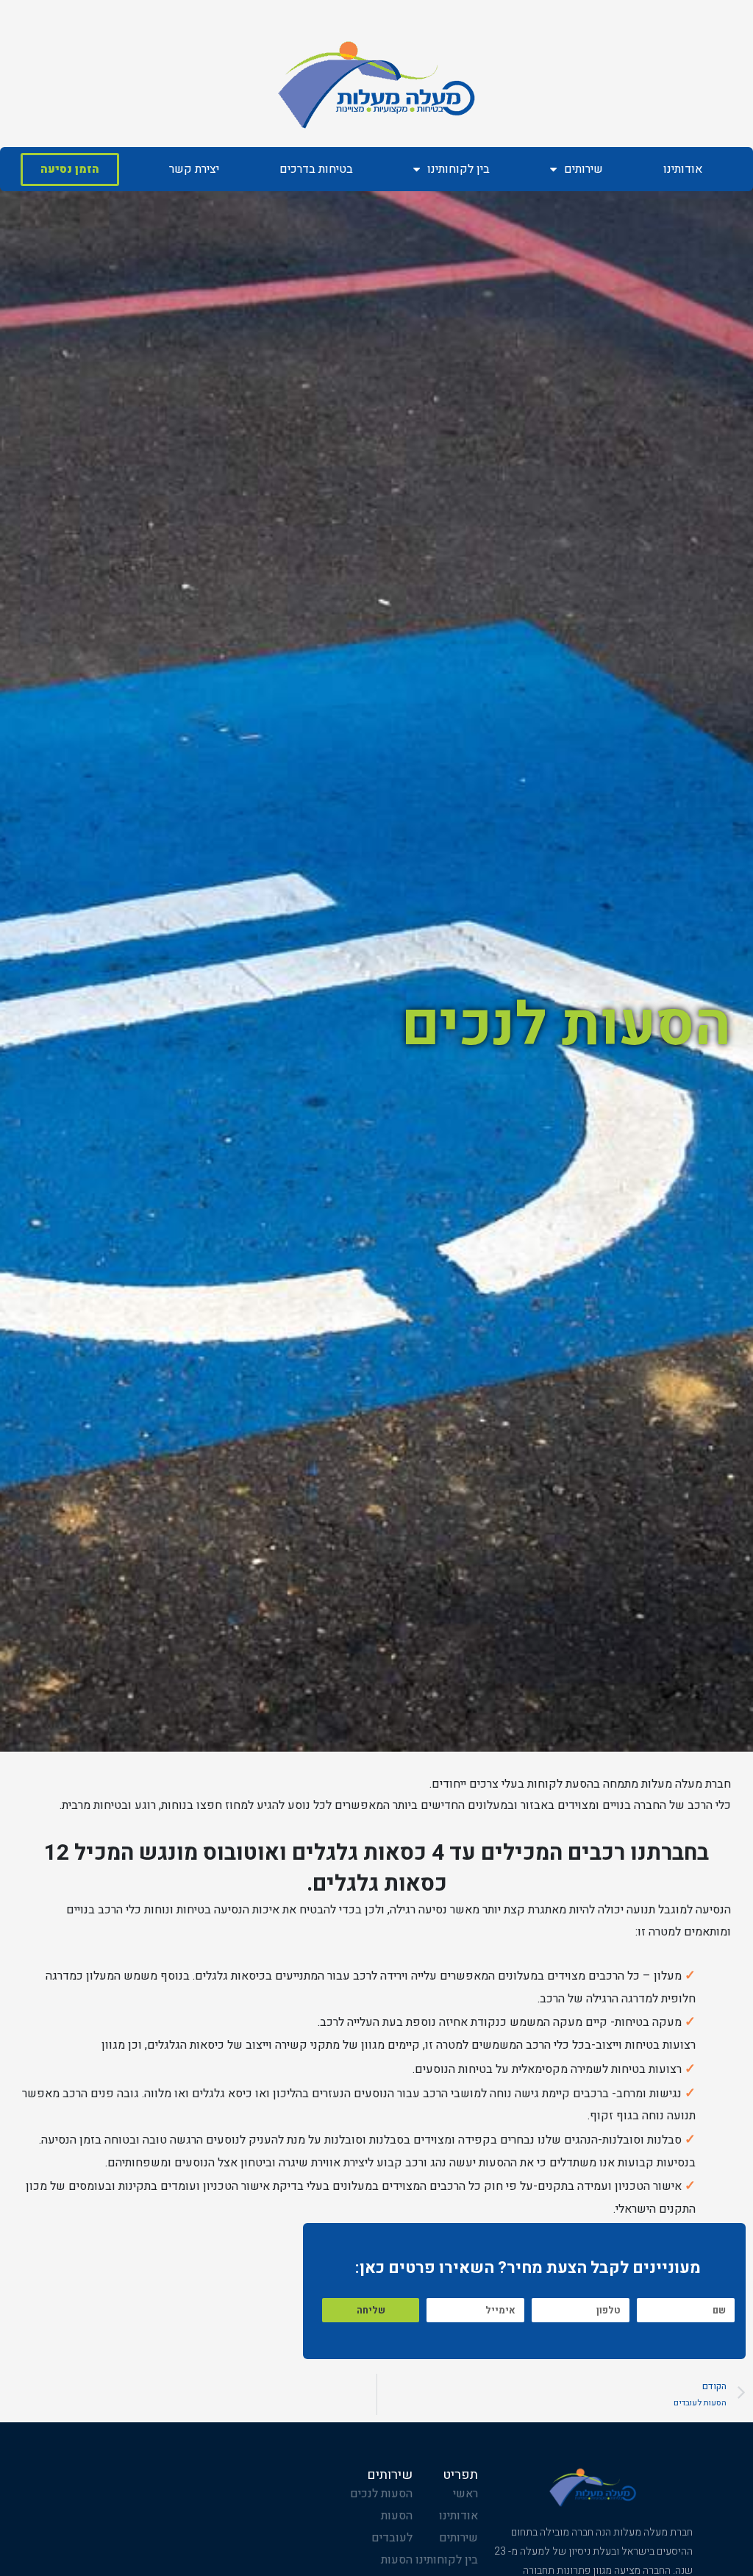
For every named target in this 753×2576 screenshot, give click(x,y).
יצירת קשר (194, 169)
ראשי (465, 2494)
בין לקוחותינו (458, 169)
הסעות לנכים (381, 2494)
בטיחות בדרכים (316, 169)
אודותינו (683, 169)
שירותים (584, 169)
